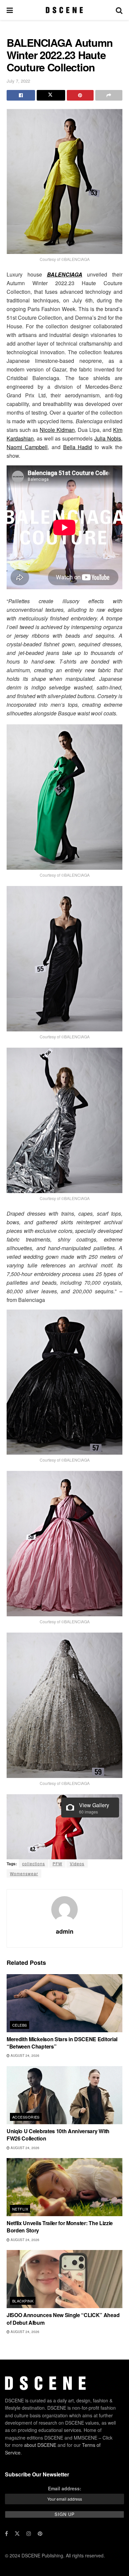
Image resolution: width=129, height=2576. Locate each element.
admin (65, 1931)
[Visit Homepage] (64, 10)
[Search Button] (119, 10)
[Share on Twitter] (51, 95)
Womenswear (24, 1873)
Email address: (65, 2488)
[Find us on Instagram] (29, 2534)
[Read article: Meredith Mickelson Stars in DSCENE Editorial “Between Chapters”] (64, 2003)
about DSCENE (40, 2445)
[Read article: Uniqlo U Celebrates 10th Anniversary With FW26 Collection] (64, 2095)
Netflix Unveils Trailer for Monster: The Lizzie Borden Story (60, 2227)
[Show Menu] (10, 10)
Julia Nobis (108, 438)
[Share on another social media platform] (109, 95)
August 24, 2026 (24, 2055)
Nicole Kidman (57, 430)
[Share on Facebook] (21, 95)
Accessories (26, 2117)
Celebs (20, 2025)
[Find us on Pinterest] (40, 2534)
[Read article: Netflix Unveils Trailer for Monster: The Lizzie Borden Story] (64, 2187)
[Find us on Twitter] (17, 2534)
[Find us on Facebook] (6, 2534)
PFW (57, 1863)
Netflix (20, 2209)
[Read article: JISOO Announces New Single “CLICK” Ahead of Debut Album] (64, 2279)
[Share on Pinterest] (80, 95)
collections (34, 1863)
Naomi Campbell (27, 447)
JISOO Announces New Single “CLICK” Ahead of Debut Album (63, 2319)
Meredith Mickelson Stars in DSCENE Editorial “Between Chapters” (62, 2043)
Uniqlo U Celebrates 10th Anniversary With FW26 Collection (58, 2135)
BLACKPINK (23, 2301)
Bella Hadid (78, 447)
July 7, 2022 (18, 81)
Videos (77, 1863)
